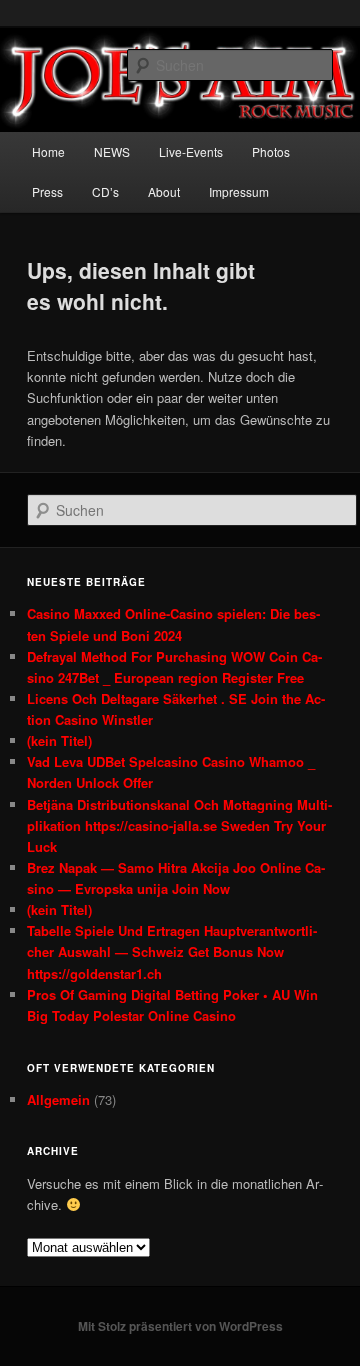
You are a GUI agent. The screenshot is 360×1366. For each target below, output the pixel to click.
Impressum (239, 191)
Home (48, 151)
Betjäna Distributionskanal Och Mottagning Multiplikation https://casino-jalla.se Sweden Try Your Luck (179, 825)
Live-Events (191, 151)
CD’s (105, 191)
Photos (271, 151)
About (164, 191)
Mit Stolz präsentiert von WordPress (180, 1326)
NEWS (112, 151)
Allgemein (58, 1099)
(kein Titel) (59, 740)
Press (47, 191)
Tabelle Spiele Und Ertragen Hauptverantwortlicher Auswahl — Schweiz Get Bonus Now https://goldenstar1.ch (172, 951)
